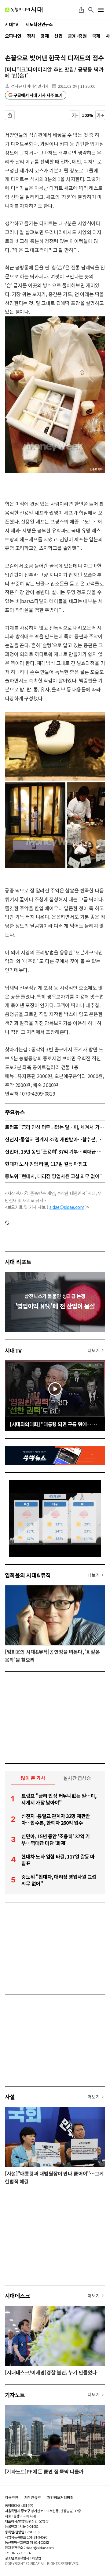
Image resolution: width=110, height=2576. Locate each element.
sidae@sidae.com (67, 1207)
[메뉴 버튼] (101, 10)
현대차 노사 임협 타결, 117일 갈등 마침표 (46, 1164)
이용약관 (12, 2497)
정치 (31, 36)
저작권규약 (33, 2497)
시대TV (13, 1350)
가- (75, 115)
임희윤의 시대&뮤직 (28, 1575)
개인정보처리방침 (60, 2497)
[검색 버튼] (91, 10)
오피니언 (13, 36)
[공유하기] (81, 10)
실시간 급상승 (77, 1778)
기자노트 (15, 2395)
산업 (58, 36)
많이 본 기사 (33, 1778)
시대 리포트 (18, 1262)
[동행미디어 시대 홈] (24, 10)
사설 (10, 2097)
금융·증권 (77, 36)
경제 (44, 36)
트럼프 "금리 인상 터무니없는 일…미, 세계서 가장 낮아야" (55, 1127)
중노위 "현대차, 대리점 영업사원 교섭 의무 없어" (53, 1176)
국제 (96, 36)
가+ (100, 115)
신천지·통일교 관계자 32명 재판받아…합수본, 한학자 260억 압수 (55, 1139)
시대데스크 (17, 2296)
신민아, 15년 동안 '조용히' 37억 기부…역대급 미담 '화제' (55, 1151)
